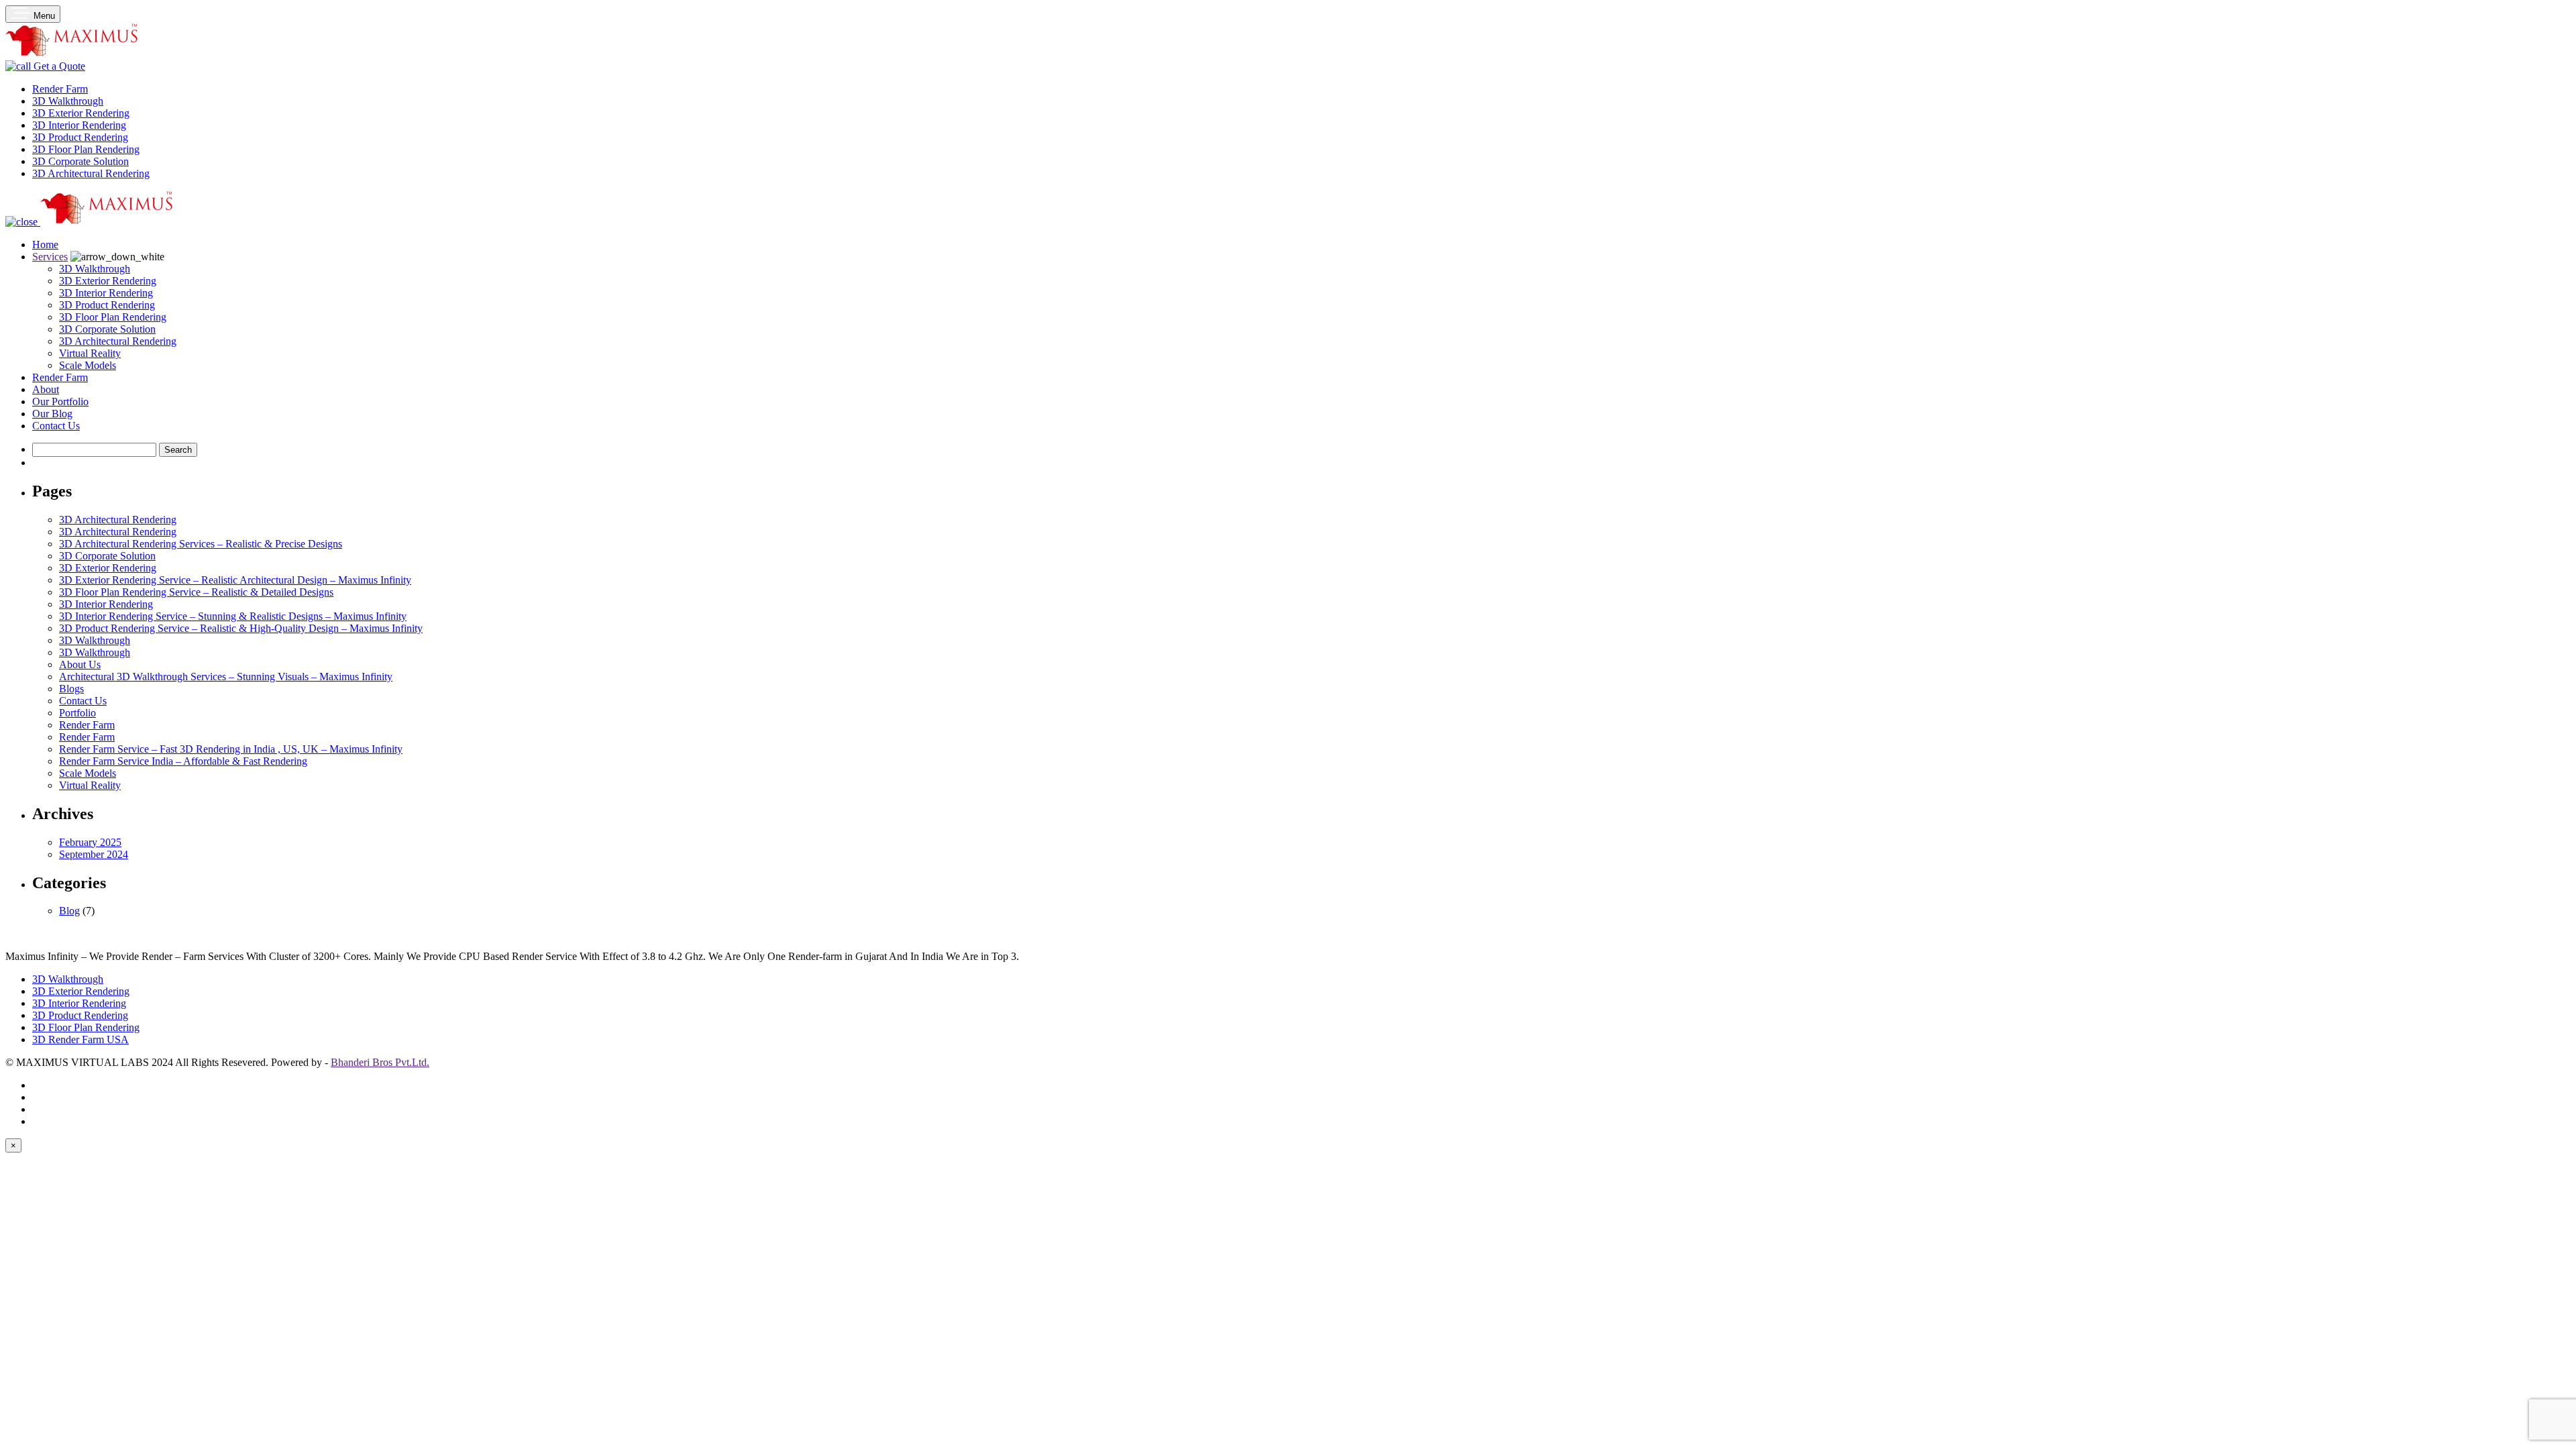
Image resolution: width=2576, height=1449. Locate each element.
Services (50, 257)
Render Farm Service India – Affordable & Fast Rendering (183, 761)
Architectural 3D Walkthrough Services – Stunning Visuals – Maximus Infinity (226, 677)
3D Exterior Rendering (108, 281)
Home (45, 245)
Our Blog (52, 414)
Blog (69, 911)
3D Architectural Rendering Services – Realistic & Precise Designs (201, 544)
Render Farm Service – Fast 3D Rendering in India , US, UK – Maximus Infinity (231, 749)
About (46, 389)
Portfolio (77, 713)
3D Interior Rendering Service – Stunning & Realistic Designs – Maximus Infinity (233, 616)
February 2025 (90, 842)
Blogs (71, 689)
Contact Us (56, 426)
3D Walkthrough (95, 269)
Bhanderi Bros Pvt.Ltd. (380, 1062)
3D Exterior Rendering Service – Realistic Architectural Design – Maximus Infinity (235, 580)
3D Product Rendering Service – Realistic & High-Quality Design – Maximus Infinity (241, 628)
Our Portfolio (60, 401)
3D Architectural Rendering (118, 341)
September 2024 (94, 854)
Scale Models (88, 365)
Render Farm (60, 377)
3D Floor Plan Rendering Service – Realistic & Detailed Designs (196, 592)
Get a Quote (58, 66)
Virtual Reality (90, 353)
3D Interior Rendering (106, 293)
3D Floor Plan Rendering (113, 317)
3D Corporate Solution (107, 329)
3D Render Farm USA (80, 1039)
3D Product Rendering (107, 305)
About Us (80, 664)
